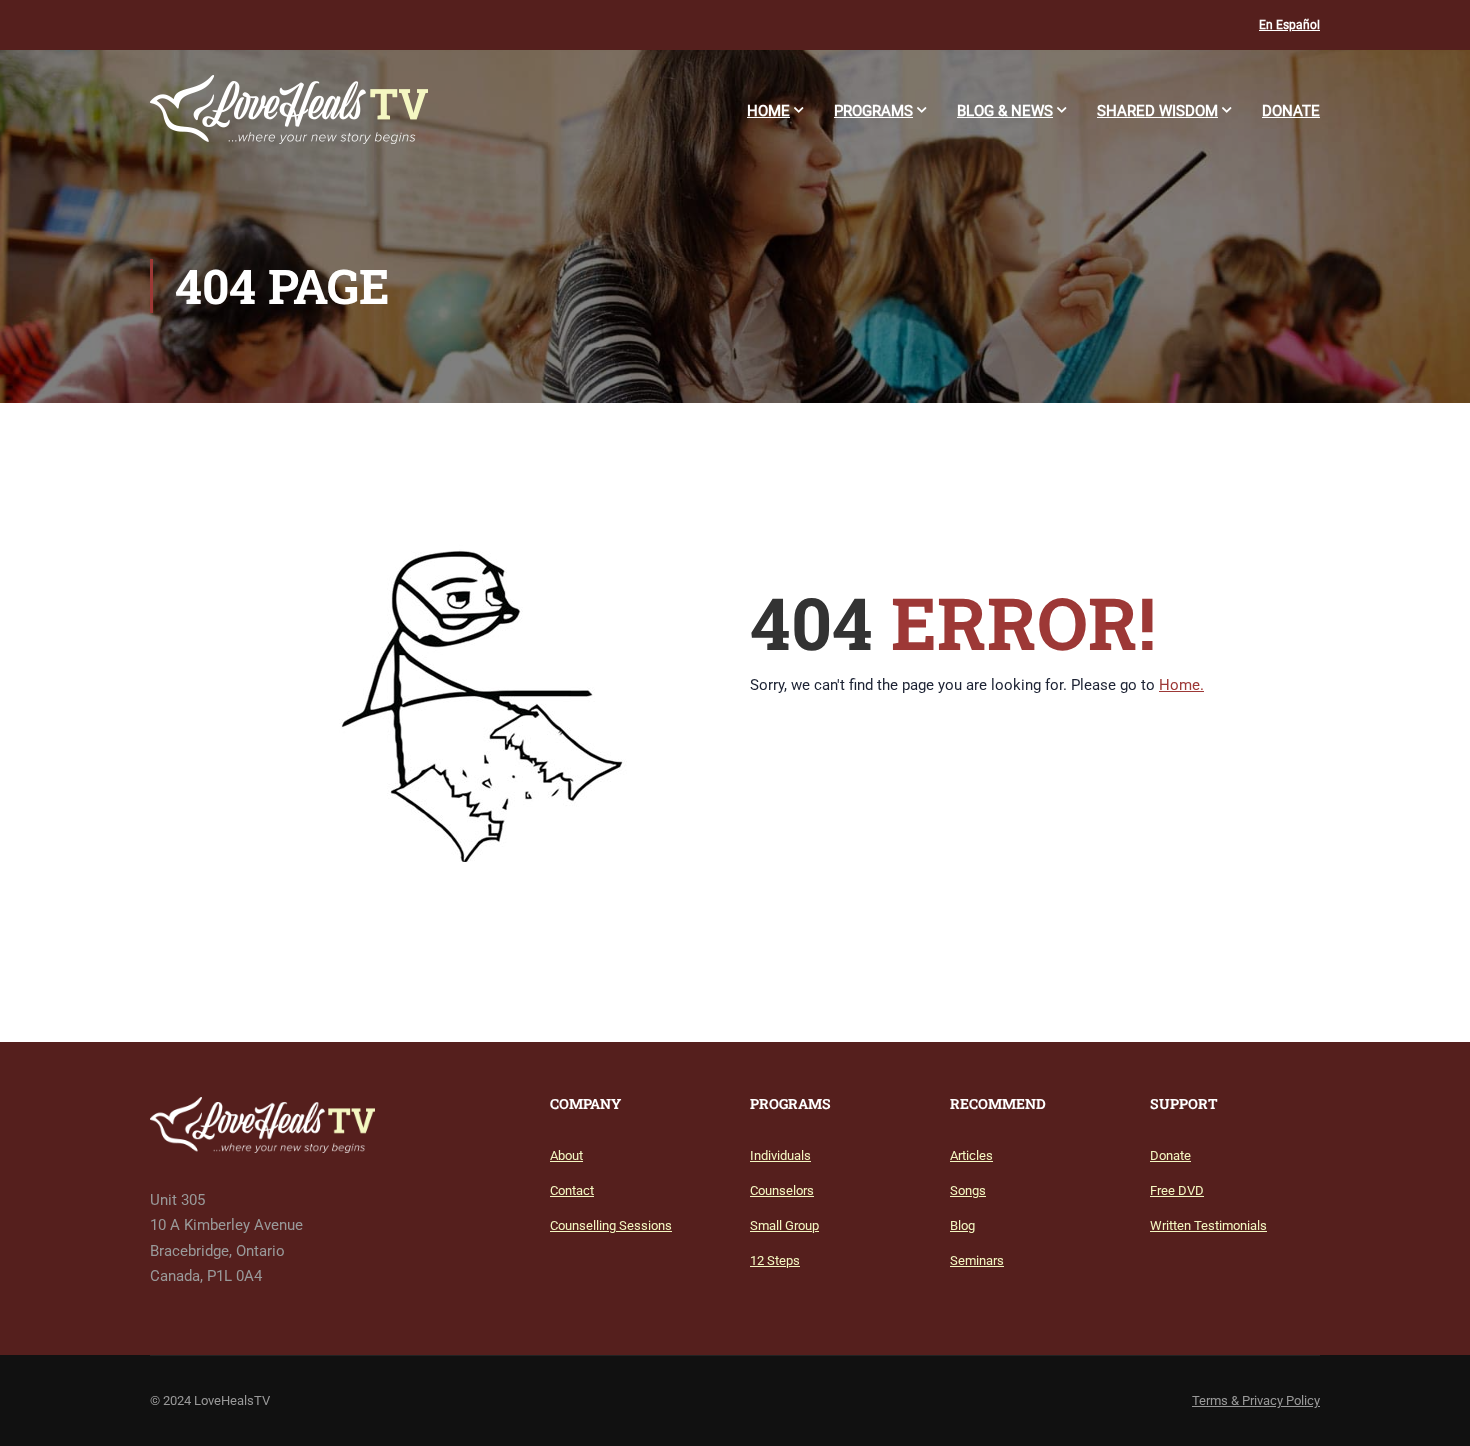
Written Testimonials (1208, 1225)
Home (768, 111)
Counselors (782, 1190)
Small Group (784, 1225)
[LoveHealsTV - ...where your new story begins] (289, 119)
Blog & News (1005, 111)
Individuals (780, 1155)
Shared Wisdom (1157, 111)
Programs (873, 111)
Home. (1181, 685)
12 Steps (775, 1260)
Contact (572, 1190)
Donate (1291, 111)
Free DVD (1177, 1190)
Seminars (977, 1260)
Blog (962, 1225)
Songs (968, 1190)
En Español (1289, 25)
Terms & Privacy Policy (1256, 1400)
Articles (971, 1155)
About (566, 1155)
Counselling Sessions (611, 1225)
